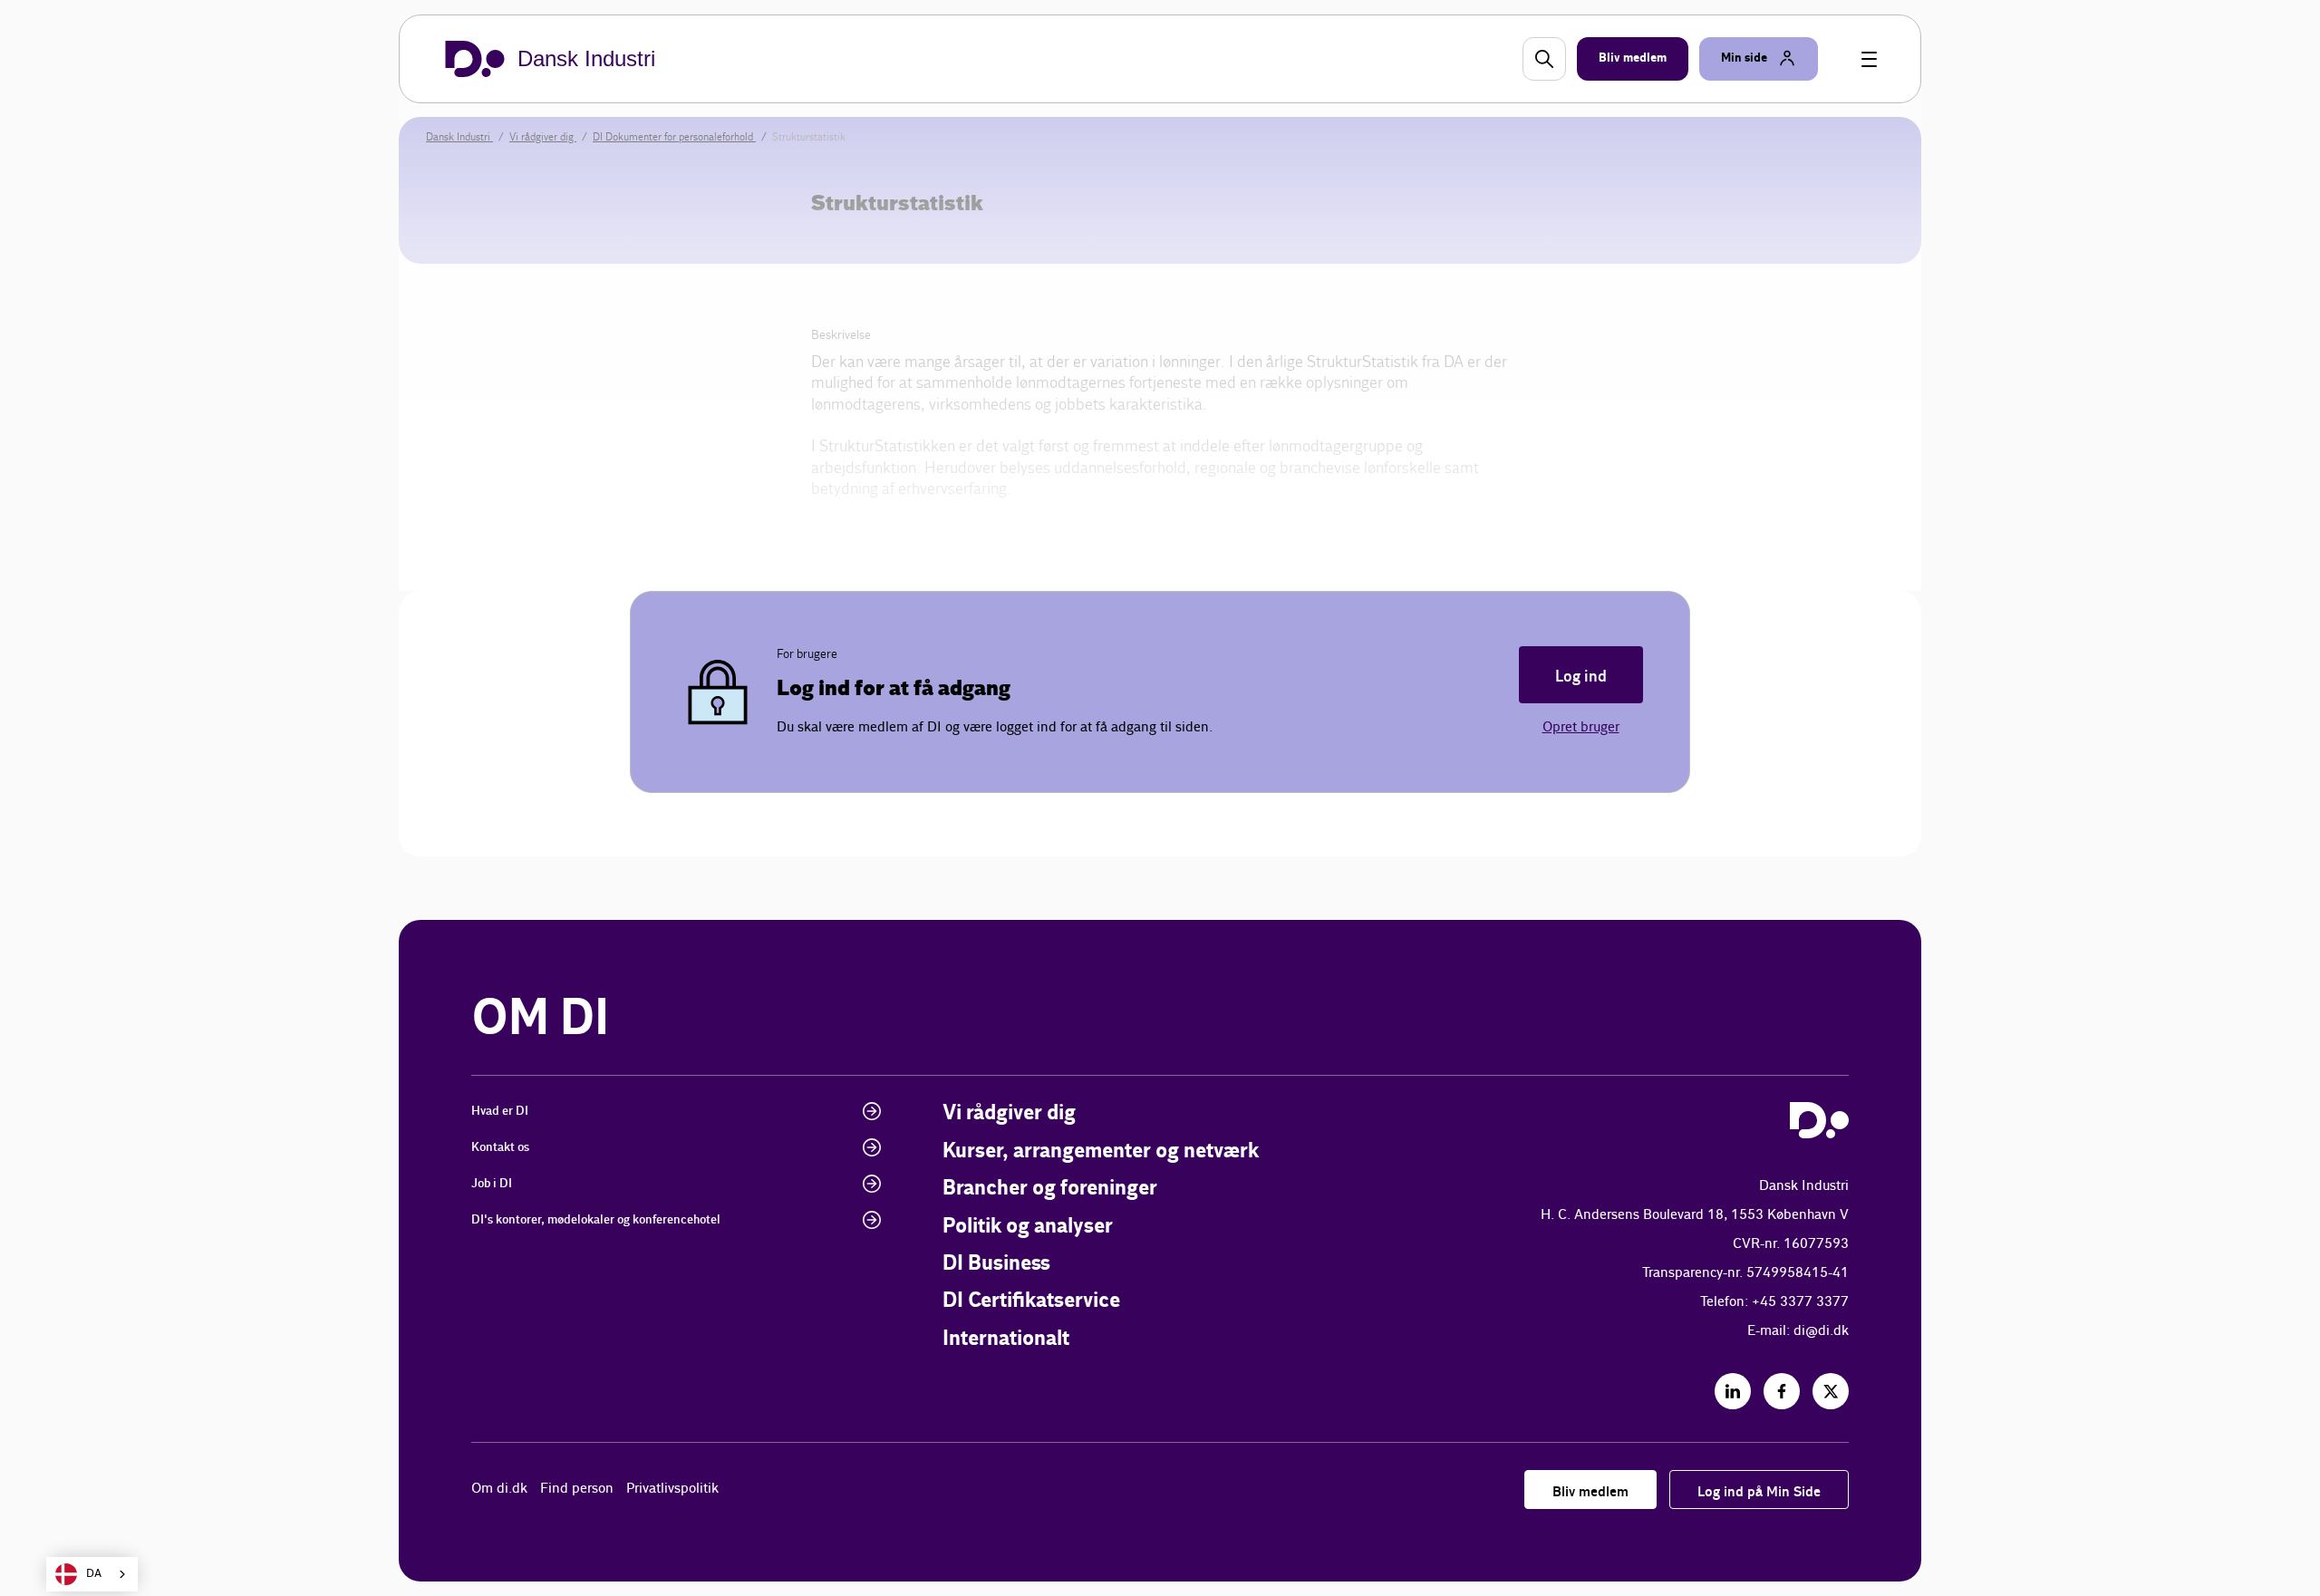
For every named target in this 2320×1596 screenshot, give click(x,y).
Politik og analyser (1028, 1227)
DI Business (996, 1264)
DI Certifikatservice (1031, 1301)
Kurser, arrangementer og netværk (1101, 1151)
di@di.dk (1821, 1331)
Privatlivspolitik (672, 1489)
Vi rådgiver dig (1009, 1113)
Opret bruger (1581, 727)
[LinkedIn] (1733, 1391)
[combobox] (92, 1574)
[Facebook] (1782, 1391)
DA (94, 1574)
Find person (577, 1489)
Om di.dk (499, 1489)
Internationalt (1006, 1339)
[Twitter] (1831, 1391)
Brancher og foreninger (1050, 1189)
